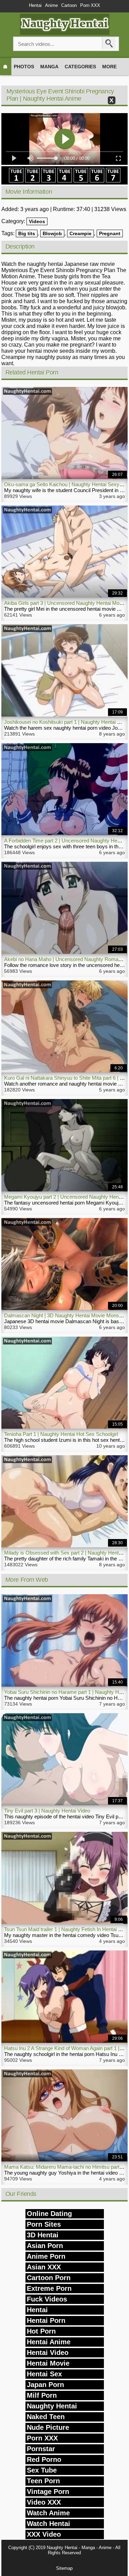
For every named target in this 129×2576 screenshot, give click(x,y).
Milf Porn (42, 2395)
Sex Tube (42, 2470)
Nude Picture (48, 2427)
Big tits (27, 233)
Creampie (80, 233)
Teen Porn (43, 2481)
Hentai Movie (48, 2363)
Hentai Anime (49, 2342)
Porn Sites (44, 2224)
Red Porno (44, 2459)
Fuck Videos (47, 2299)
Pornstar (41, 2449)
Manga (49, 67)
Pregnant (110, 233)
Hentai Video (48, 2353)
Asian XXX (44, 2267)
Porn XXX (90, 5)
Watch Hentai (49, 2524)
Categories (80, 67)
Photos (24, 67)
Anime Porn (46, 2256)
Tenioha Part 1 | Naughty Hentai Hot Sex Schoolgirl (61, 1434)
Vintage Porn (48, 2492)
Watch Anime (48, 2513)
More (109, 67)
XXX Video (44, 2534)
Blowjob (52, 233)
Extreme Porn (49, 2288)
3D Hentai (43, 2235)
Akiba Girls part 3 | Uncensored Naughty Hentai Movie (65, 603)
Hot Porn (41, 2331)
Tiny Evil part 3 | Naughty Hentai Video (47, 1811)
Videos (37, 221)
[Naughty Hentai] (65, 33)
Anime (51, 5)
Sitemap (64, 2568)
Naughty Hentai (52, 2406)
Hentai (35, 5)
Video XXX (44, 2502)
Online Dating (49, 2214)
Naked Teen (46, 2417)
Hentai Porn (46, 2320)
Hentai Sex (44, 2374)
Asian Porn (45, 2246)
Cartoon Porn (49, 2278)
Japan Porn (45, 2385)
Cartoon (69, 5)
